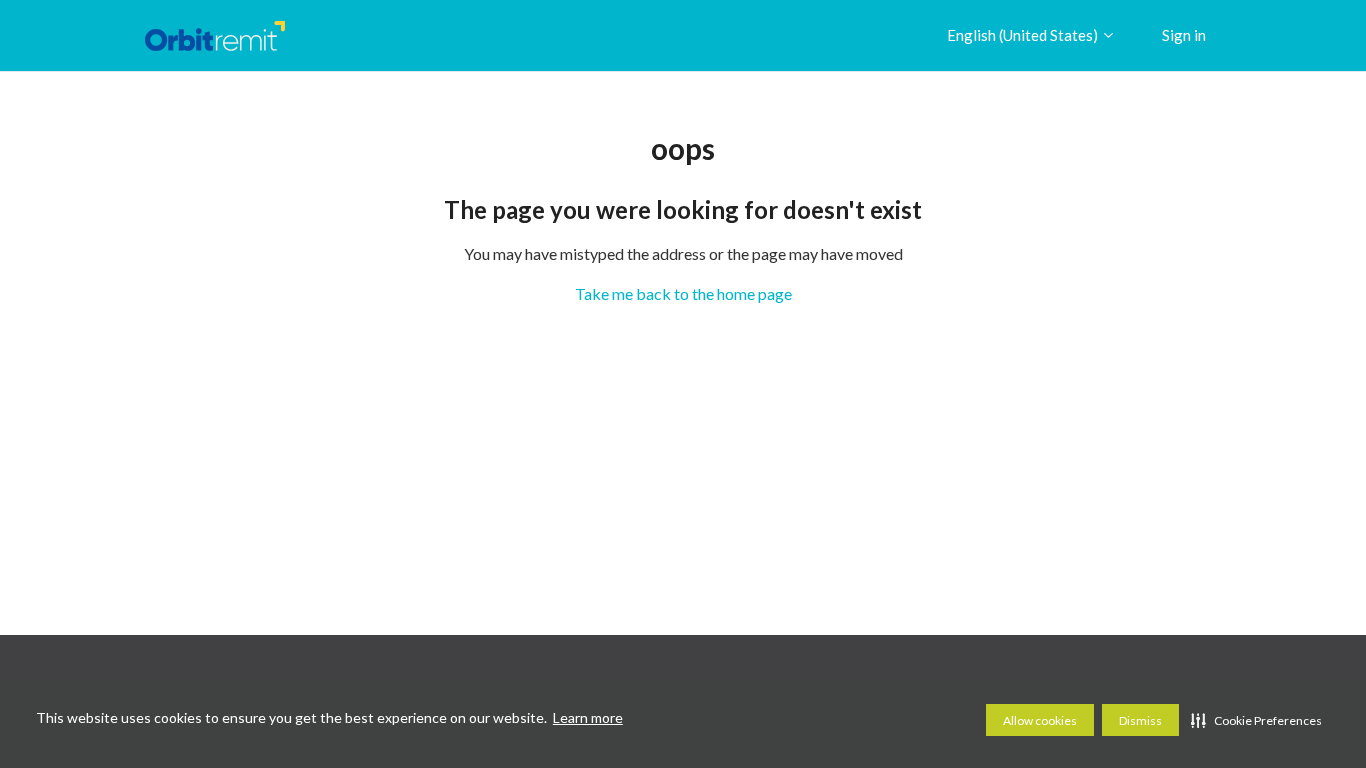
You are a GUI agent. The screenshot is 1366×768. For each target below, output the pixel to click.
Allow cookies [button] (1040, 720)
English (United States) (1024, 35)
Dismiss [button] (1140, 720)
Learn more (588, 717)
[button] (1256, 720)
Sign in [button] (1184, 35)
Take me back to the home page (683, 293)
